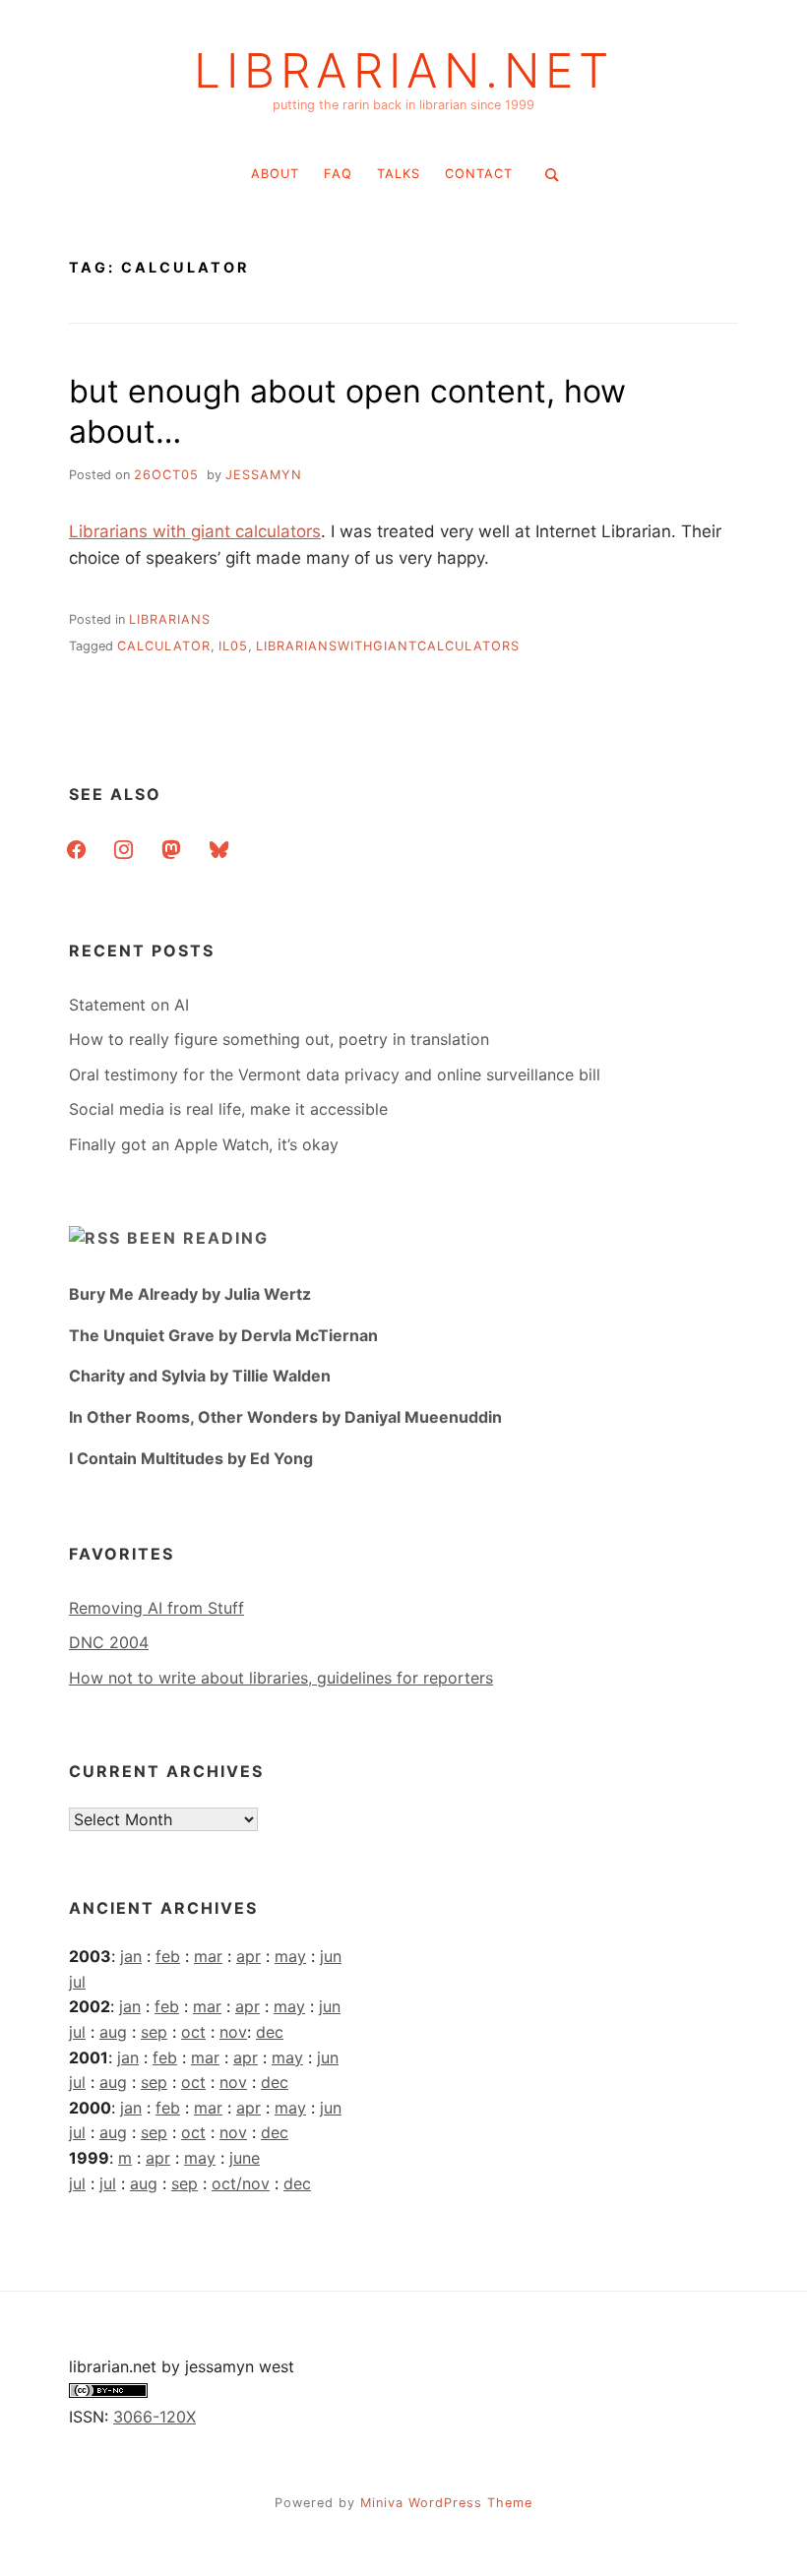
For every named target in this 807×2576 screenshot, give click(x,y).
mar (208, 1956)
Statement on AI (129, 1005)
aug (113, 2032)
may (290, 1956)
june (245, 2158)
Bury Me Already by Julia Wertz (190, 1294)
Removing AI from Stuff (156, 1608)
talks (399, 174)
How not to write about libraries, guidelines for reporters (281, 1678)
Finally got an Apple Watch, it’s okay (204, 1144)
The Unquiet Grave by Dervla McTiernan (223, 1335)
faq (338, 174)
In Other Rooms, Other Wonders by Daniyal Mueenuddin (285, 1417)
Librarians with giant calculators (195, 531)
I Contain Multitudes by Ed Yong (191, 1458)
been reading (198, 1238)
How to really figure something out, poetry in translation (279, 1039)
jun (331, 1956)
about (275, 174)
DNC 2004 (109, 1642)
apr (248, 1956)
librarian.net (404, 71)
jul (77, 1982)
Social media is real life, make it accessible (228, 1109)
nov (233, 2032)
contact (479, 174)
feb (168, 1956)
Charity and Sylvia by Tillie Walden (200, 1376)
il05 (233, 646)
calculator (164, 646)
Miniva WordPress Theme (446, 2503)
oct (193, 2032)
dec (270, 2032)
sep (154, 2032)
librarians (170, 619)
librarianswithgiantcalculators (388, 646)
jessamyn (264, 475)
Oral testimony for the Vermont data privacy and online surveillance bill (335, 1074)
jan (131, 1956)
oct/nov (241, 2183)
